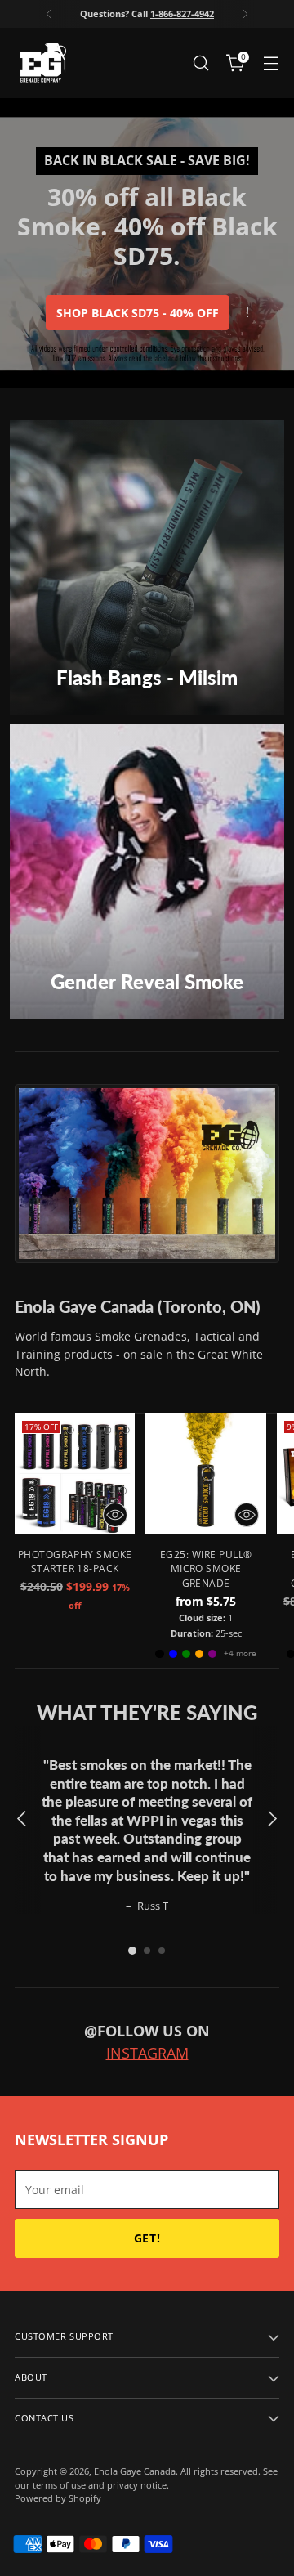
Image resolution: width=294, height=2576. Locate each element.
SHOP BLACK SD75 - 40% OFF (138, 313)
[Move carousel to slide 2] (147, 1951)
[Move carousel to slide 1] (132, 1951)
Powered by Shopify (58, 2498)
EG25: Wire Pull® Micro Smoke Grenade (206, 1569)
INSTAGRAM (147, 2053)
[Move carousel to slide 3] (162, 1951)
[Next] (245, 14)
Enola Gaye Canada (135, 2471)
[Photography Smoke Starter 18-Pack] (75, 1474)
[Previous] (49, 14)
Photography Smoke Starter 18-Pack (75, 1561)
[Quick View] (115, 1515)
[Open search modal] (200, 63)
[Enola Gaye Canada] (43, 63)
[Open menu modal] (271, 63)
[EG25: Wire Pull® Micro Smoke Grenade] (205, 1474)
